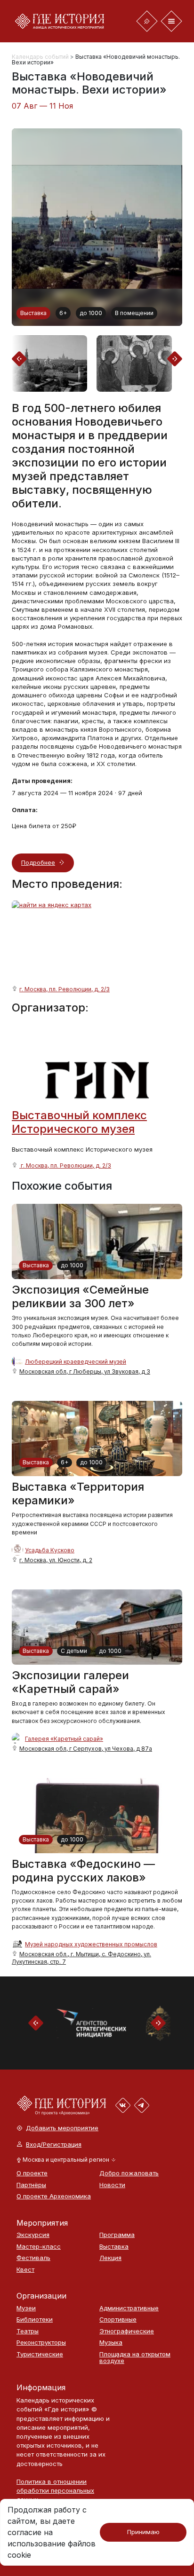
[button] (66, 2160)
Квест (25, 2270)
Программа (117, 2235)
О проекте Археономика (53, 2196)
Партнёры (31, 2185)
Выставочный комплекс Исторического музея (79, 1122)
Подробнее (38, 862)
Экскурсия (33, 2235)
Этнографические (127, 2331)
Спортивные (118, 2319)
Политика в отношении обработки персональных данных (55, 2490)
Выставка (33, 313)
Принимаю (143, 2532)
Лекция (110, 2258)
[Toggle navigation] (147, 21)
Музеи (26, 2308)
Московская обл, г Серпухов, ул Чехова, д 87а (86, 1749)
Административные (129, 2308)
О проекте (32, 2173)
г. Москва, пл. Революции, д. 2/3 (65, 989)
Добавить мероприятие (62, 2128)
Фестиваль (33, 2258)
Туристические (40, 2354)
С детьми (74, 1651)
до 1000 (91, 313)
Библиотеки (35, 2319)
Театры (28, 2331)
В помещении (134, 313)
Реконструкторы (41, 2343)
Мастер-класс (39, 2247)
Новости (112, 2185)
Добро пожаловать (129, 2173)
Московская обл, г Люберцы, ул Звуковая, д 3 (85, 1371)
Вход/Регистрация (54, 2145)
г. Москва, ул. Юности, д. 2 (56, 1560)
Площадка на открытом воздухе (135, 2358)
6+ (63, 313)
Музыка (111, 2343)
